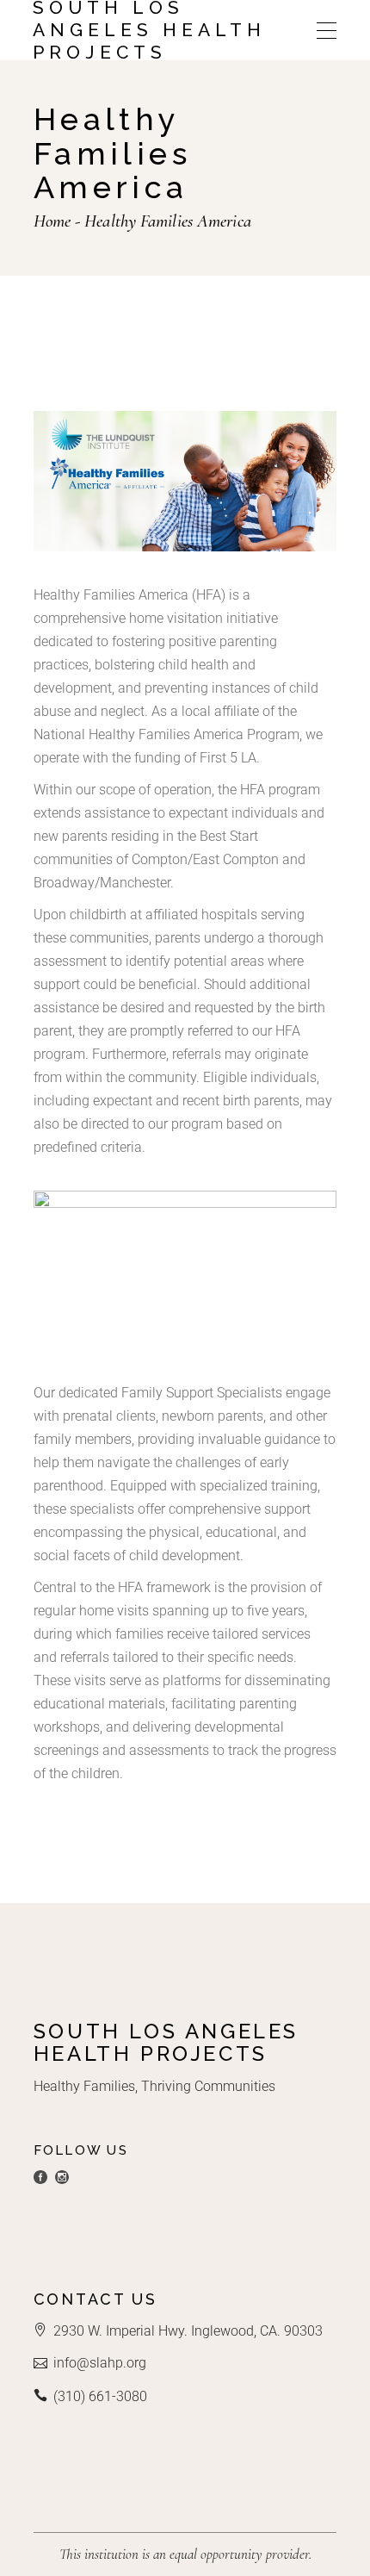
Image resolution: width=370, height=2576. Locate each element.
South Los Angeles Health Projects (149, 30)
